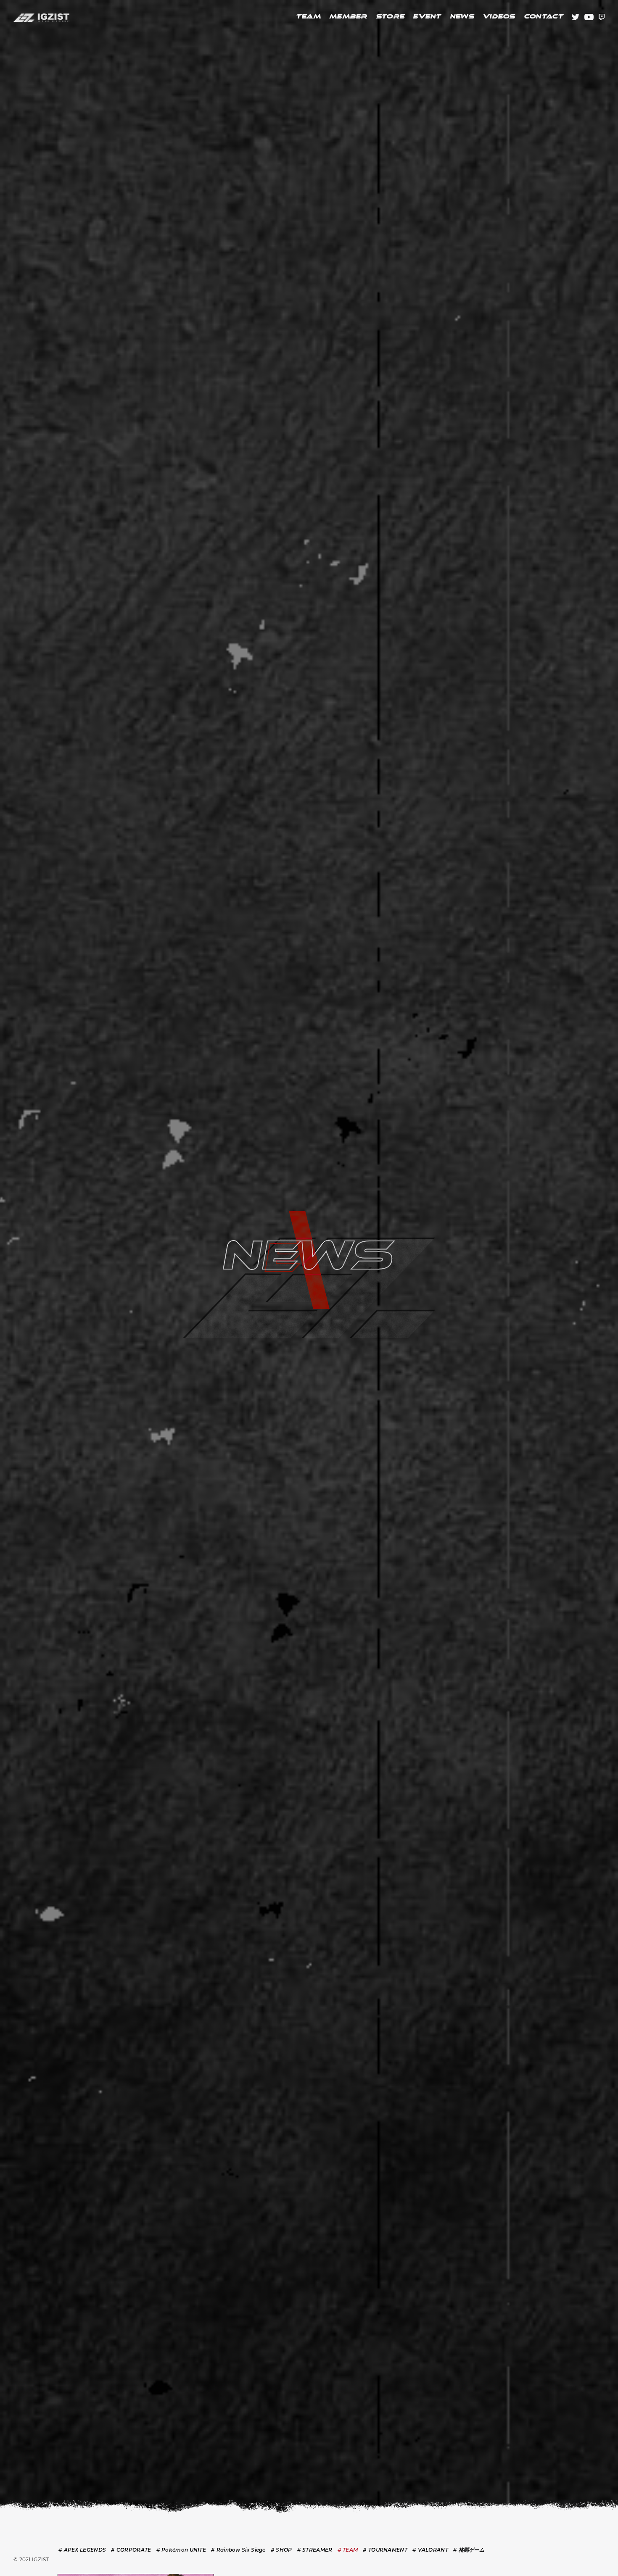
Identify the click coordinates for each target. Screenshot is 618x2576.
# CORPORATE (131, 2560)
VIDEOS (499, 17)
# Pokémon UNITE (181, 2560)
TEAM (308, 17)
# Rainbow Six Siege (238, 2560)
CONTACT (544, 17)
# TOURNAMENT (385, 2560)
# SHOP (281, 2560)
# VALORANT (430, 2560)
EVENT (427, 17)
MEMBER (348, 17)
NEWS (462, 17)
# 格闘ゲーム (469, 2560)
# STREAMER (315, 2560)
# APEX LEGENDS (82, 2560)
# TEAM (348, 2560)
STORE (390, 17)
